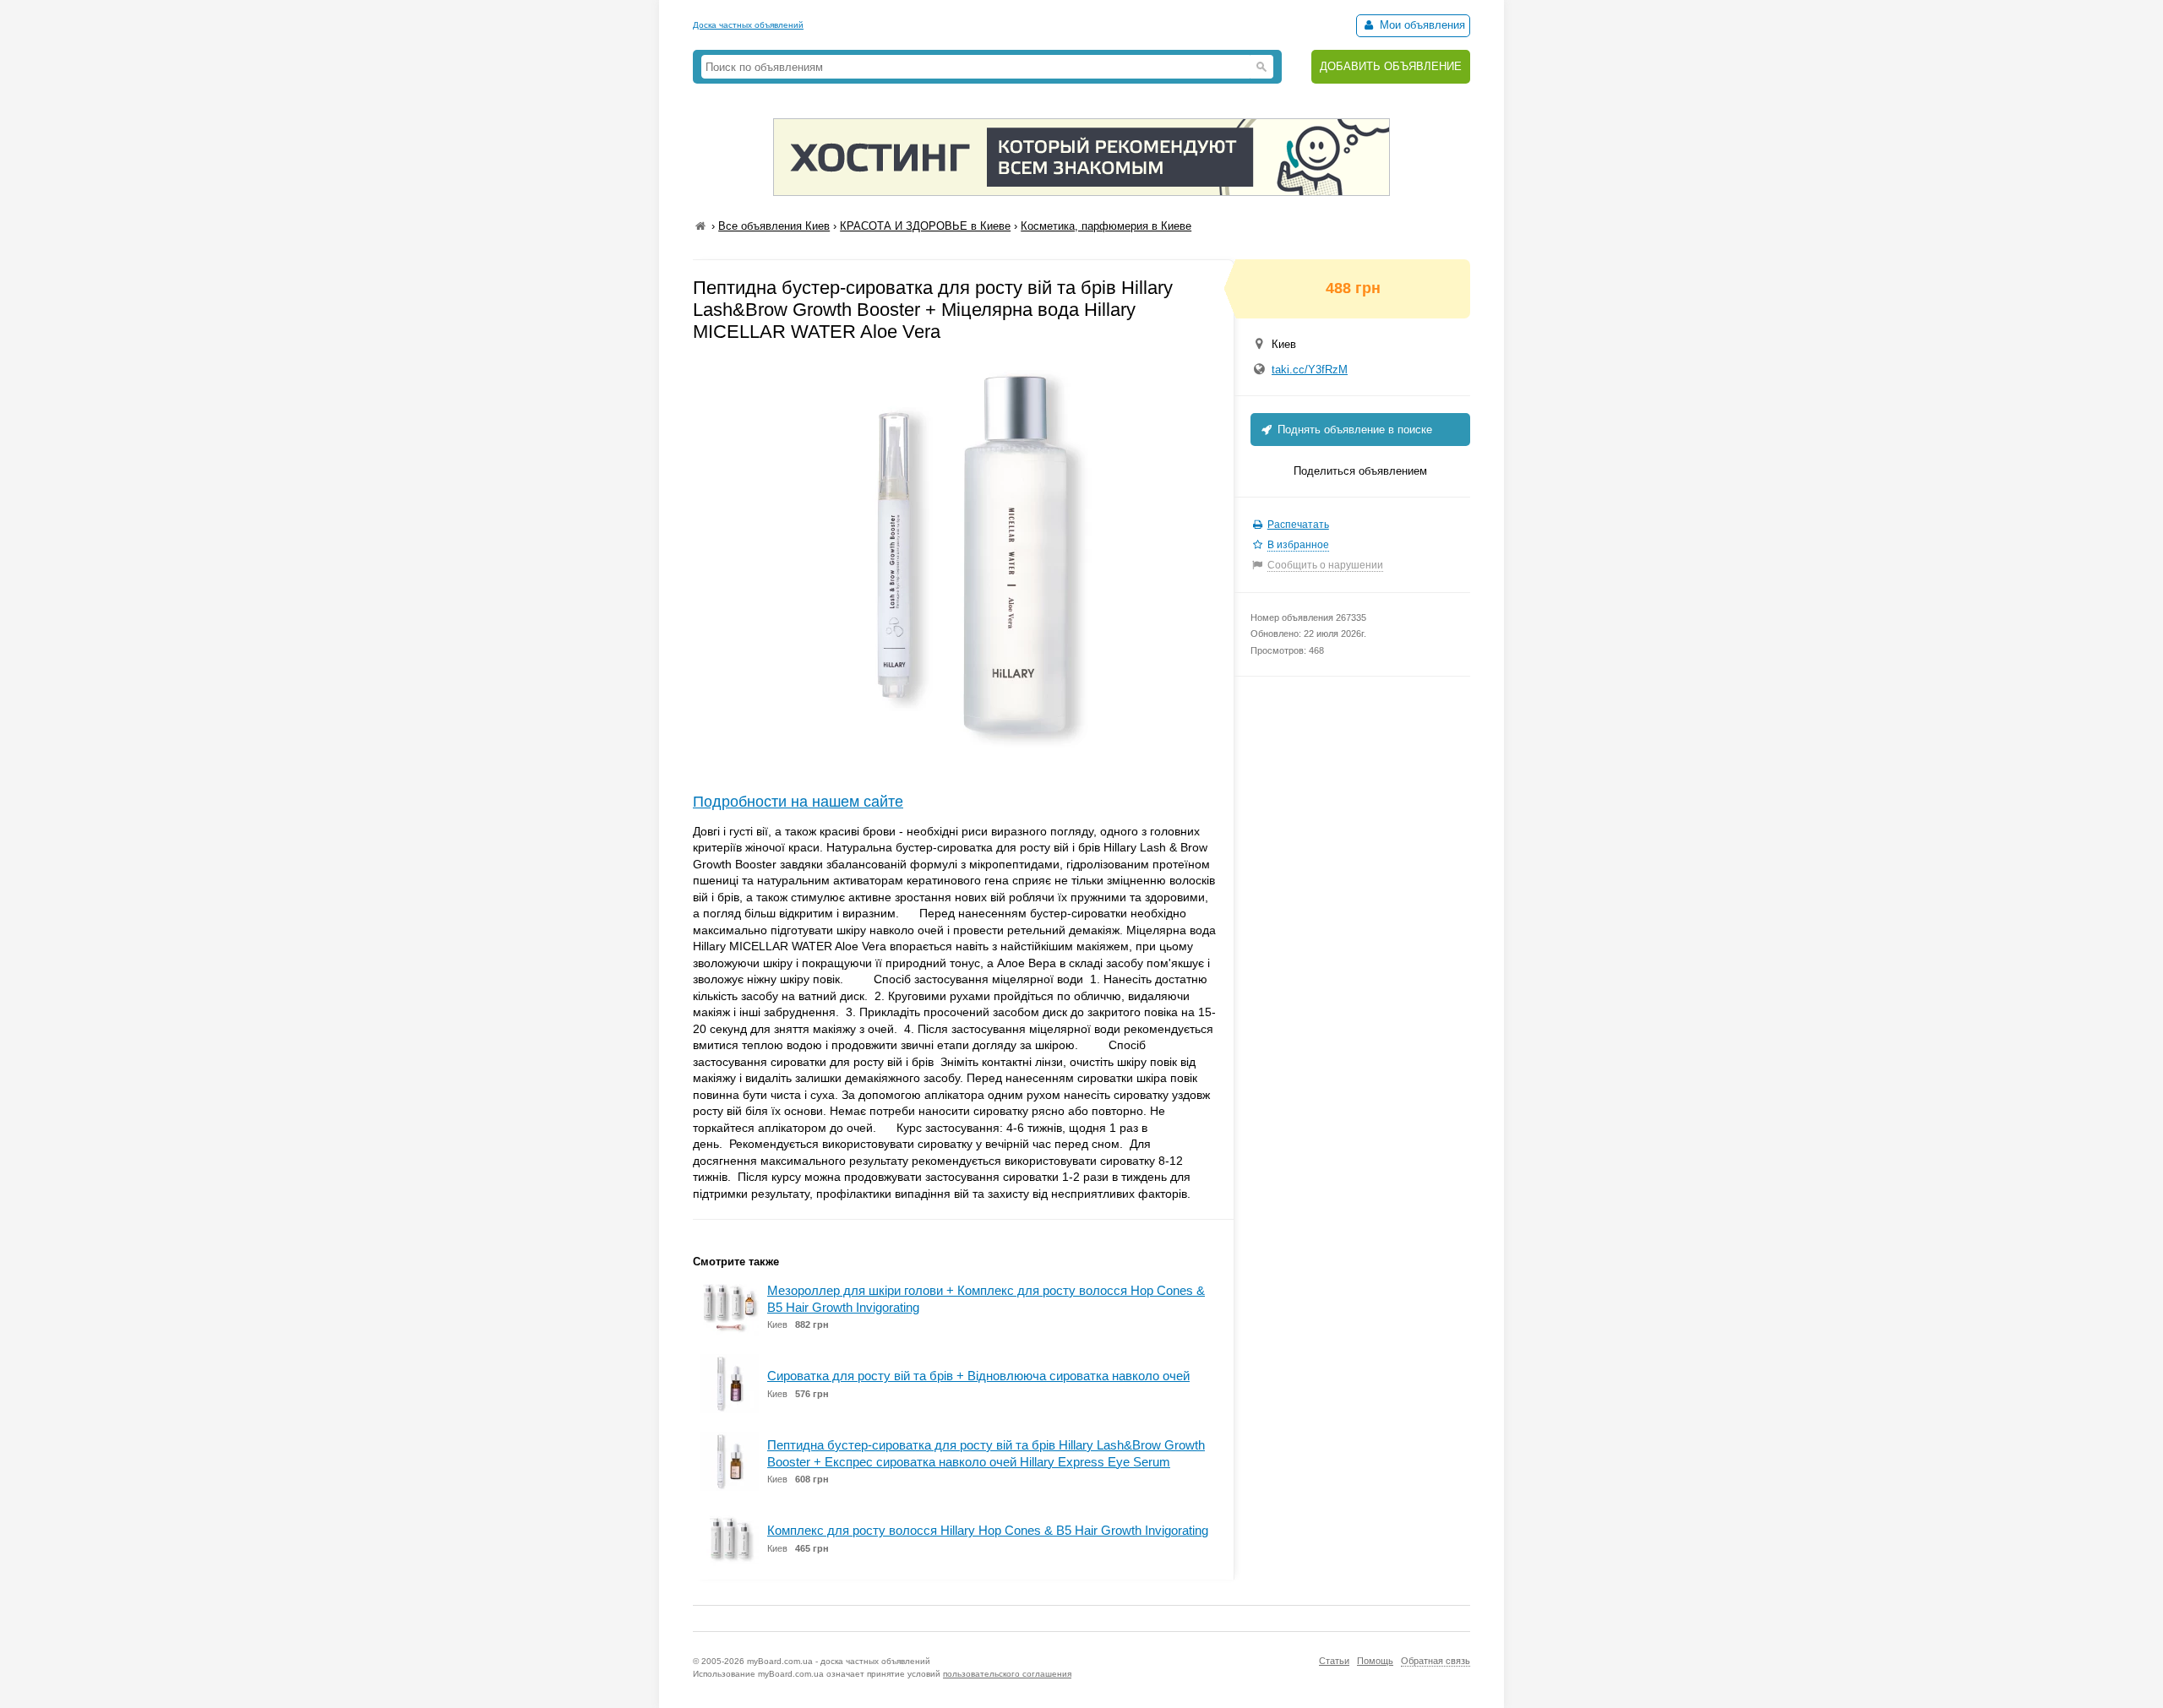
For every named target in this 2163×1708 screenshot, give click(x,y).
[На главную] (700, 226)
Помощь (1375, 1661)
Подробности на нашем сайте (798, 802)
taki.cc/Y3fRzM (1310, 370)
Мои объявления (1421, 25)
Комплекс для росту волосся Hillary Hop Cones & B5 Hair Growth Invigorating (988, 1530)
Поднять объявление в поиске (1353, 430)
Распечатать (1298, 525)
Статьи (1334, 1661)
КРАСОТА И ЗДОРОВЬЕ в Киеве (925, 226)
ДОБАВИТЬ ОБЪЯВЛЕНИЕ (1391, 66)
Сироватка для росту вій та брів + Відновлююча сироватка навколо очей (978, 1376)
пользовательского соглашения (1007, 1674)
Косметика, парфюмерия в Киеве (1106, 226)
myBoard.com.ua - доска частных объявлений (839, 1661)
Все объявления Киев (774, 226)
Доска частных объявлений (748, 25)
